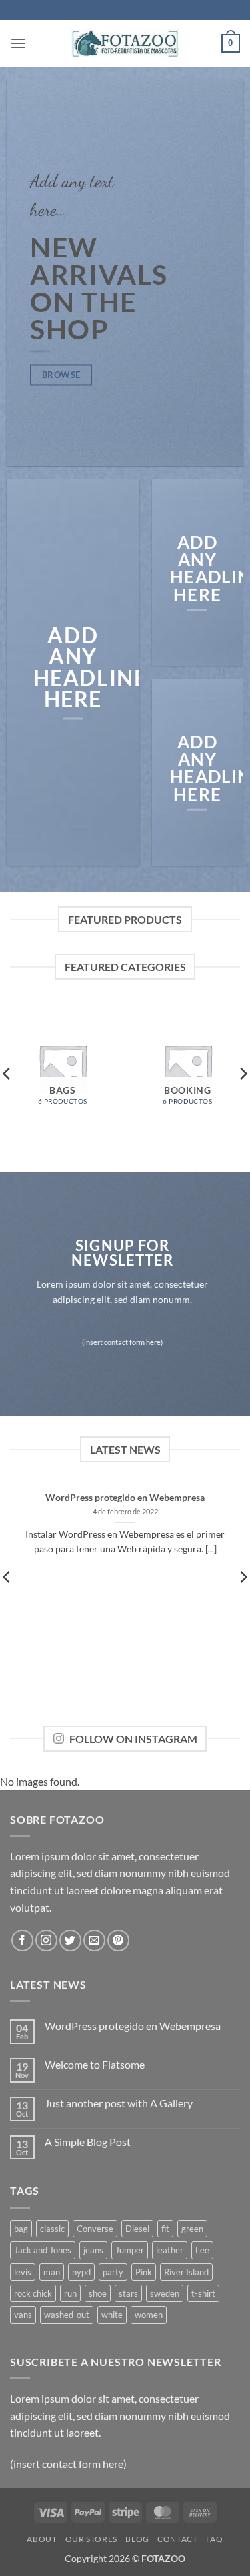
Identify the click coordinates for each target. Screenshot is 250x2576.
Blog (137, 2539)
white (112, 2315)
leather (170, 2250)
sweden (165, 2293)
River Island (186, 2272)
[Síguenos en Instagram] (46, 1940)
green (192, 2229)
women (149, 2315)
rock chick (33, 2293)
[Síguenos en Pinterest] (118, 1940)
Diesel (137, 2229)
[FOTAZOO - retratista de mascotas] (125, 43)
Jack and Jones (43, 2250)
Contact (177, 2539)
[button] (18, 43)
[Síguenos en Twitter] (70, 1940)
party (113, 2272)
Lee (202, 2250)
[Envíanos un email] (94, 1940)
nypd (81, 2272)
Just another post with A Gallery (119, 2103)
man (52, 2272)
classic (52, 2229)
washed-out (67, 2315)
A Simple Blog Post (88, 2142)
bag (21, 2229)
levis (23, 2272)
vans (23, 2315)
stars (128, 2293)
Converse (95, 2229)
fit (165, 2229)
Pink (144, 2272)
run (70, 2293)
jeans (93, 2250)
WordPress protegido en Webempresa (125, 1498)
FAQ (215, 2539)
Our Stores (91, 2539)
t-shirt (203, 2293)
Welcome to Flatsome (95, 2064)
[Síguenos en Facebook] (22, 1940)
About (42, 2539)
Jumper (130, 2250)
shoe (98, 2293)
